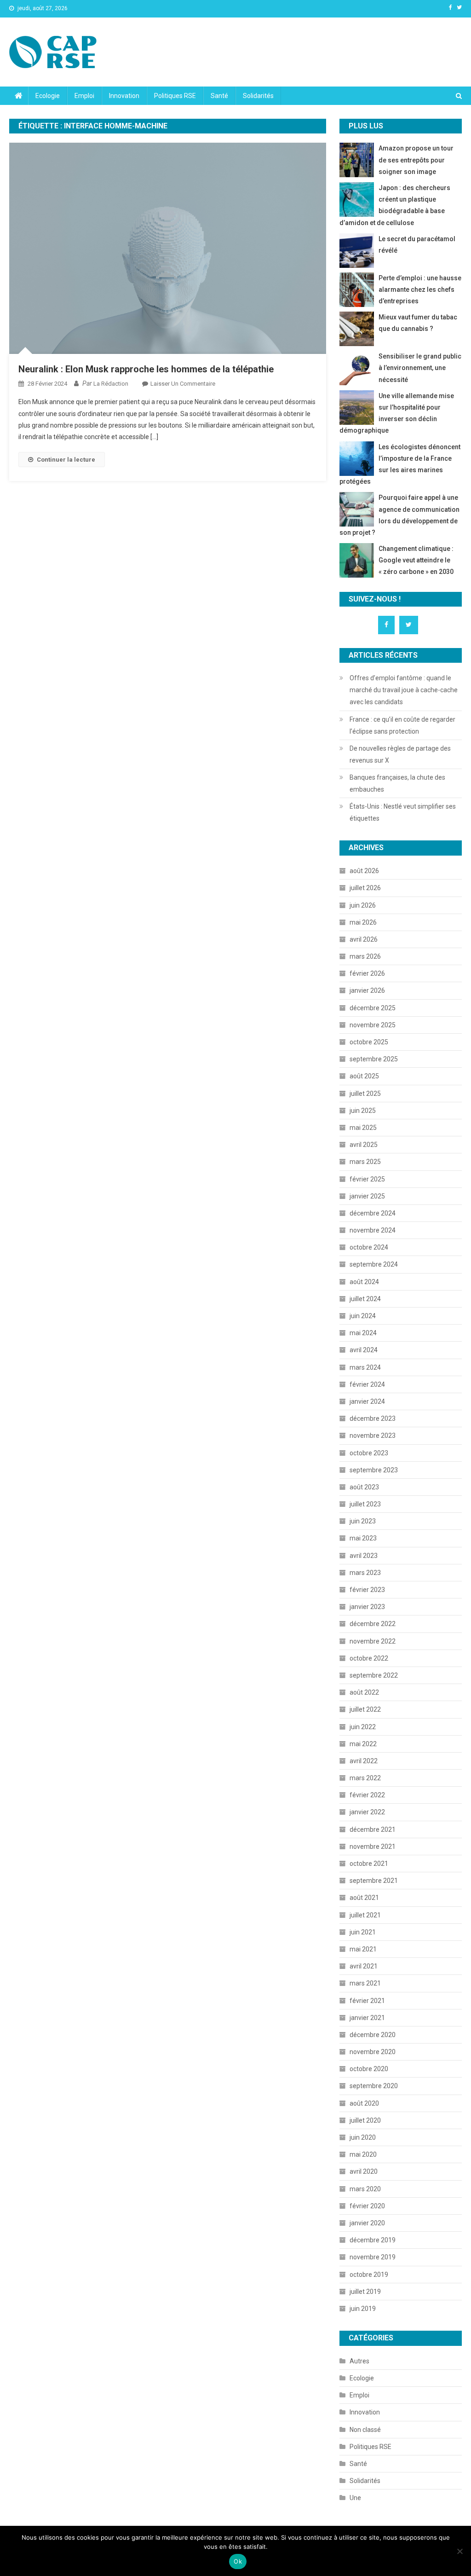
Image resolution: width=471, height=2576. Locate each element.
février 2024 (367, 1384)
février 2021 (367, 2001)
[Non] (460, 2551)
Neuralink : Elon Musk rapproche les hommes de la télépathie (146, 369)
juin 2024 (363, 1316)
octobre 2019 (369, 2275)
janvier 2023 (367, 1607)
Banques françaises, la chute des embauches (397, 783)
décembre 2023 (373, 1418)
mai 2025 (363, 1128)
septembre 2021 (374, 1881)
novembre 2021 (373, 1847)
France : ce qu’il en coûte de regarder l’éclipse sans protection (402, 725)
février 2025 (367, 1179)
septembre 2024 (374, 1264)
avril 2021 (364, 1966)
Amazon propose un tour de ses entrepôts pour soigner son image (416, 160)
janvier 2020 (367, 2223)
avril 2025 (364, 1145)
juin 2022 (363, 1727)
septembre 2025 (374, 1059)
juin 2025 (363, 1111)
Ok (238, 2561)
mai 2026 (363, 922)
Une (355, 2498)
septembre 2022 (374, 1675)
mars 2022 (365, 1778)
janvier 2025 (367, 1196)
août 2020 (364, 2103)
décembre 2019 (373, 2240)
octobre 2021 (369, 1864)
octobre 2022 (369, 1658)
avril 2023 (364, 1556)
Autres (359, 2361)
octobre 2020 (369, 2069)
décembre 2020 (373, 2035)
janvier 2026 (367, 990)
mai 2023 (363, 1538)
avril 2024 (364, 1350)
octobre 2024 (369, 1247)
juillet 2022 (365, 1709)
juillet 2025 (365, 1094)
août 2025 (364, 1076)
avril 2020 (364, 2171)
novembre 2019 (373, 2257)
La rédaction (111, 384)
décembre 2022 (373, 1624)
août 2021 (364, 1898)
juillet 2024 (365, 1299)
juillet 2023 (365, 1504)
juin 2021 (363, 1932)
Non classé (365, 2430)
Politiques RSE (175, 96)
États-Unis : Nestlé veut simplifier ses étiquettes (403, 812)
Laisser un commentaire (183, 384)
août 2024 (364, 1282)
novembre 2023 (373, 1436)
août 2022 (364, 1692)
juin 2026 (363, 905)
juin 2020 (363, 2137)
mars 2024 (365, 1367)
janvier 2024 (367, 1401)
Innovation (124, 96)
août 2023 (364, 1487)
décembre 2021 (373, 1829)
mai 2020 (363, 2154)
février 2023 (367, 1590)
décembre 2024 (373, 1213)
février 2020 (367, 2206)
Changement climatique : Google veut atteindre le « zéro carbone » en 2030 (416, 560)
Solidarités (258, 96)
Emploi (84, 96)
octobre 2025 (369, 1042)
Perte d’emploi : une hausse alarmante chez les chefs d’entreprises (420, 289)
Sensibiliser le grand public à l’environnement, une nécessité (420, 368)
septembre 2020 (374, 2086)
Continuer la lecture (66, 460)
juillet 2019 (365, 2292)
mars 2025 (365, 1162)
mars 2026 (365, 956)
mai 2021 (363, 1949)
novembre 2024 (373, 1230)
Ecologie (48, 96)
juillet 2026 (365, 888)
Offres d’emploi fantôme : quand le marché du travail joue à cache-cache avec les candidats (404, 690)
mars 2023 (365, 1573)
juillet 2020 (365, 2120)
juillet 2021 (365, 1915)
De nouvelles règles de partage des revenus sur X (400, 754)
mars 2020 (365, 2189)
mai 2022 (363, 1744)
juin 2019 (363, 2309)
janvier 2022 (367, 1812)
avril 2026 (364, 939)
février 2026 (367, 973)
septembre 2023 (374, 1470)
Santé (219, 96)
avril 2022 (364, 1761)
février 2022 (367, 1795)
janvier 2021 (367, 2018)
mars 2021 (365, 1983)
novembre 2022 (373, 1641)
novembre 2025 (373, 1025)
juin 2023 (363, 1521)
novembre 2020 (373, 2052)
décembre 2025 (373, 1008)
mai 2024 (363, 1333)
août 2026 (364, 871)
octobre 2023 (369, 1453)
